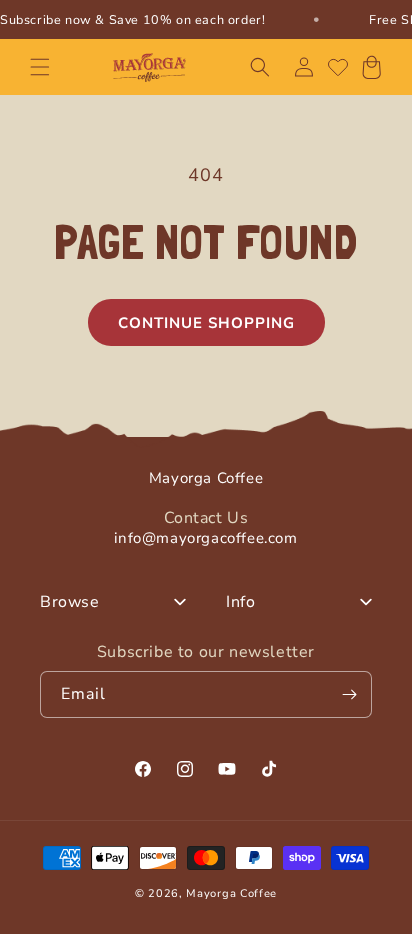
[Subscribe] (349, 694)
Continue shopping (206, 323)
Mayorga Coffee (231, 893)
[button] (40, 67)
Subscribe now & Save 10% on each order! (132, 19)
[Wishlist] (338, 67)
